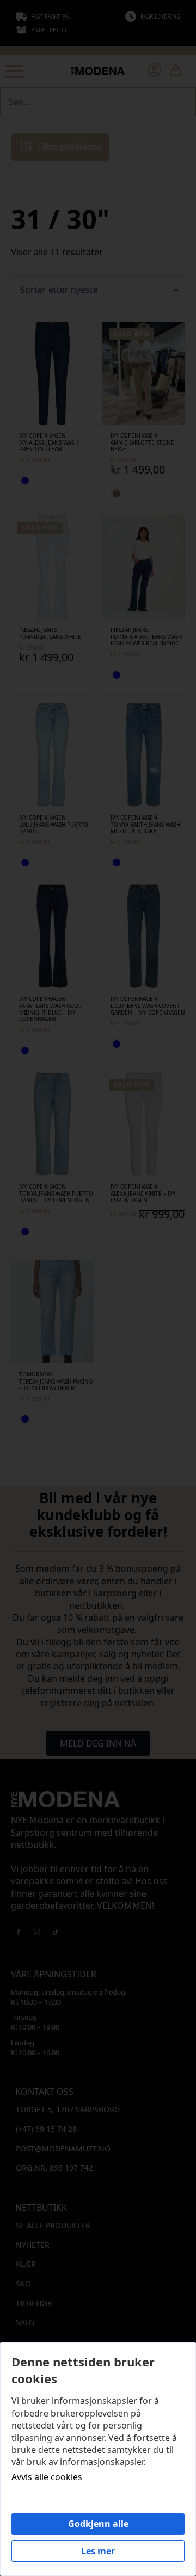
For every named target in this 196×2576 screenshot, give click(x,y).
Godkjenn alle (98, 2524)
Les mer (98, 2551)
